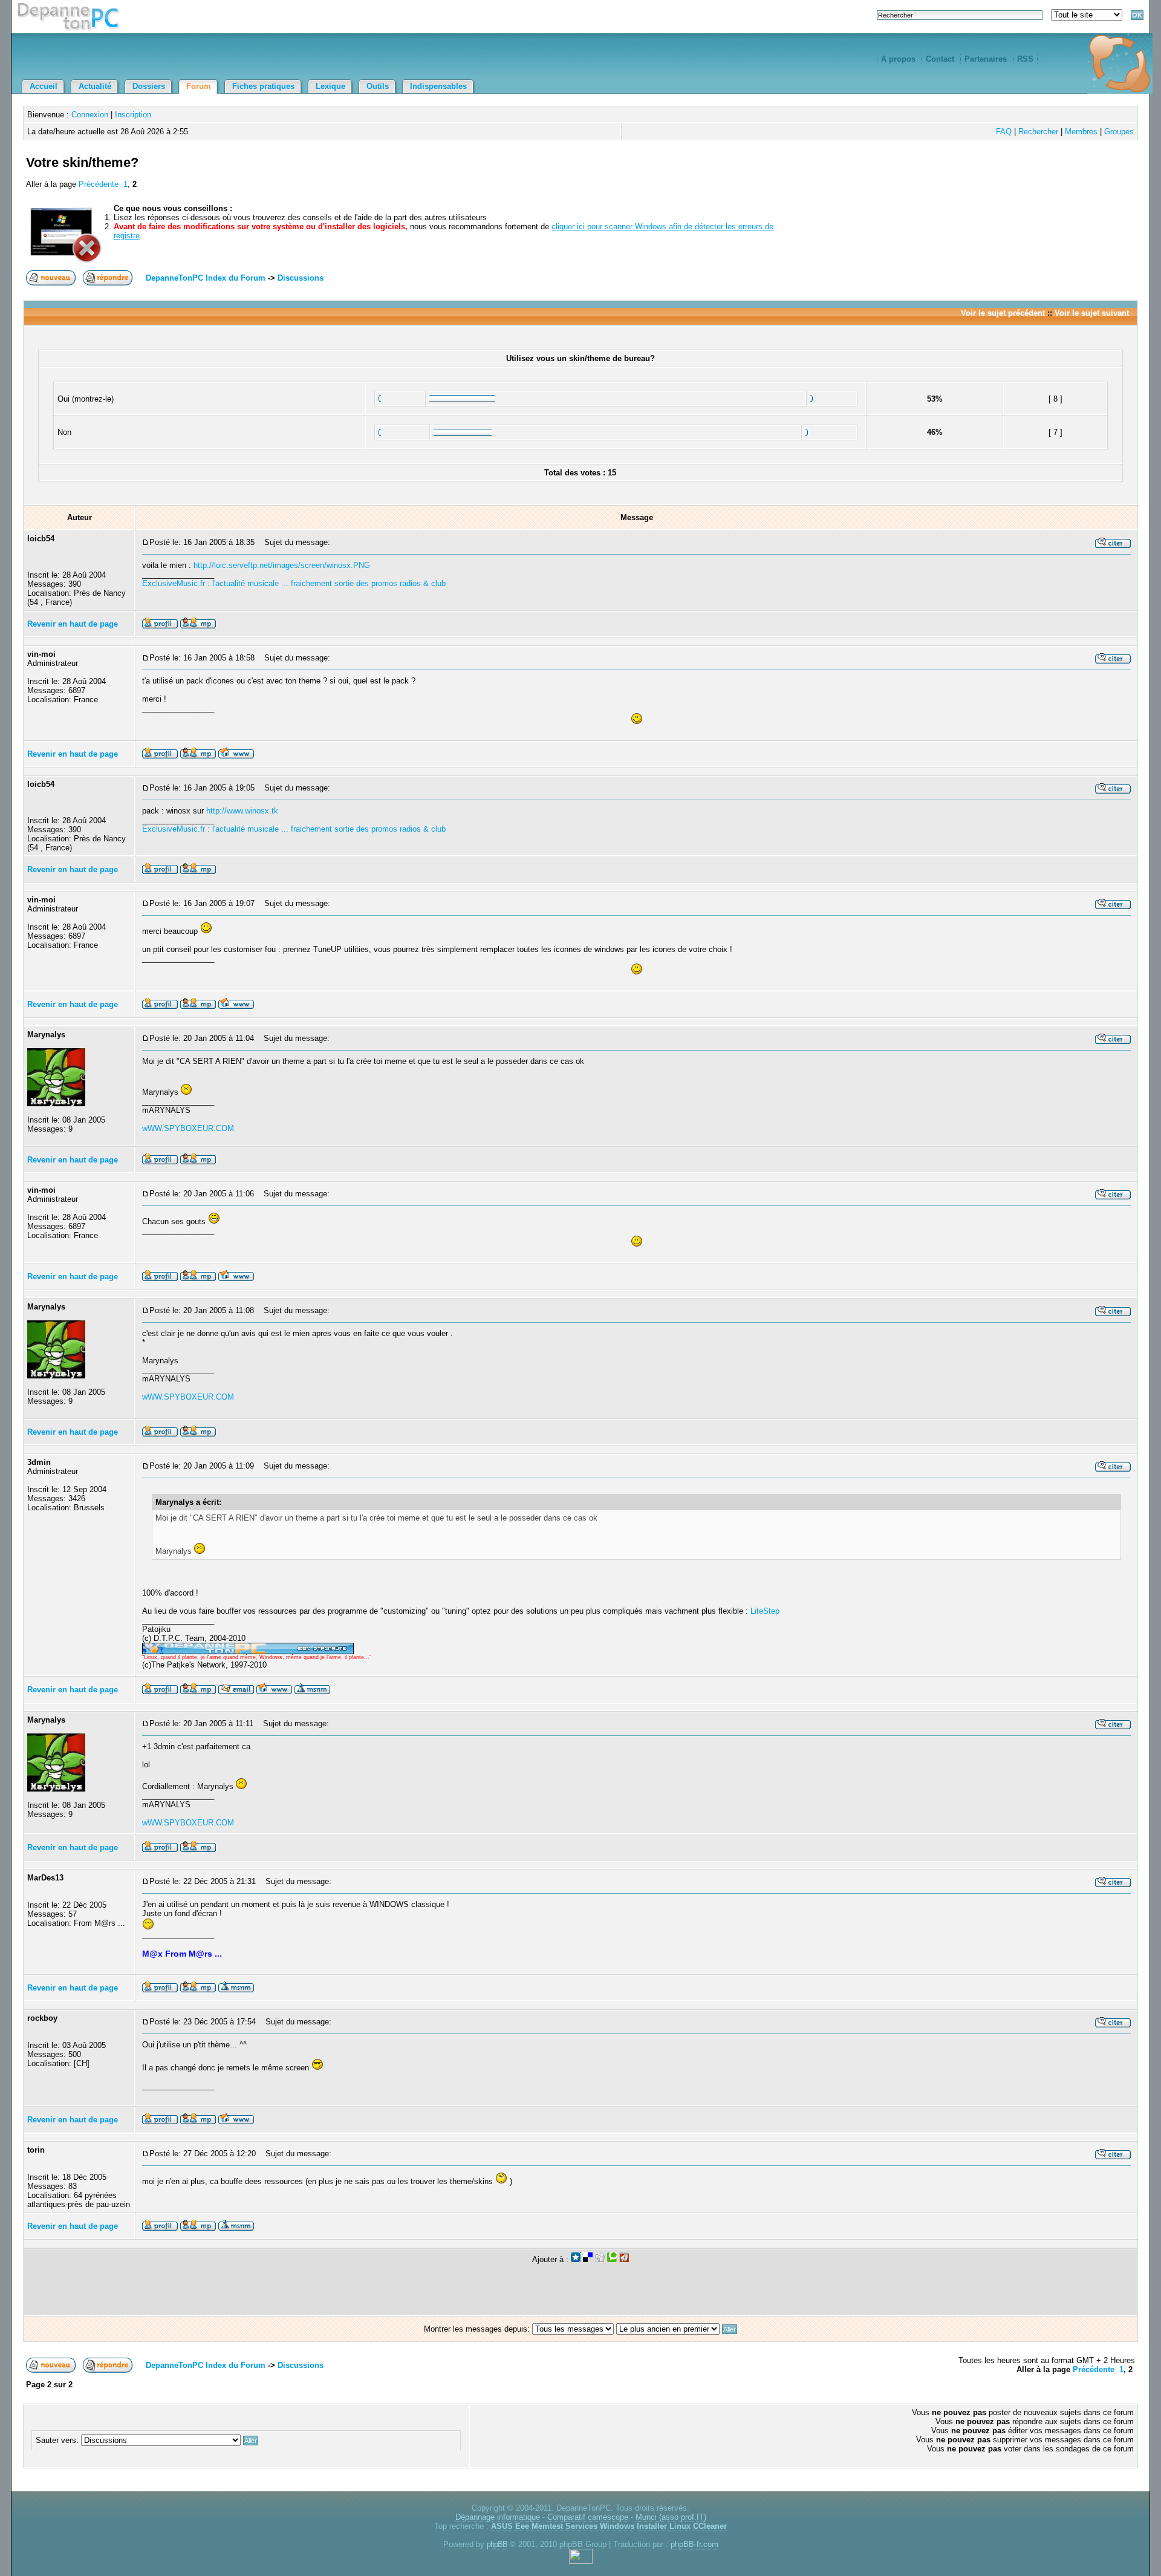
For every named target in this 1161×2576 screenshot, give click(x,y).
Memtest (547, 2526)
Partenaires (986, 59)
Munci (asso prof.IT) (671, 2517)
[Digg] (600, 2259)
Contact (940, 59)
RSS (1025, 59)
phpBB (497, 2544)
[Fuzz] (624, 2259)
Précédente (99, 184)
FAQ (1004, 132)
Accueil (44, 86)
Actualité (95, 86)
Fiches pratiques (263, 86)
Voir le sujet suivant (1092, 313)
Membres (1081, 132)
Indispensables (438, 86)
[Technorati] (612, 2259)
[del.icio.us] (588, 2259)
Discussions (301, 278)
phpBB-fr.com (694, 2544)
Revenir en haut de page (73, 624)
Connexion (90, 115)
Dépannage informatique (498, 2517)
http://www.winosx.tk (242, 811)
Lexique (330, 86)
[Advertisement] (994, 177)
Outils (378, 86)
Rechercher (1038, 132)
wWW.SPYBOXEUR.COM (188, 1128)
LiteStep (765, 1611)
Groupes (1119, 132)
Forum (199, 86)
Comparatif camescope (588, 2517)
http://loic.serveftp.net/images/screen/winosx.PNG (282, 565)
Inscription (133, 115)
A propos (898, 59)
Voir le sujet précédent (1003, 313)
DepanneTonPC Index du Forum (206, 278)
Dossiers (149, 86)
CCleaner (710, 2526)
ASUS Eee (510, 2526)
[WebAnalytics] (581, 2561)
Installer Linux (664, 2526)
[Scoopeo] (576, 2259)
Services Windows (600, 2526)
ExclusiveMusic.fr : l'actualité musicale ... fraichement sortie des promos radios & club (294, 583)
